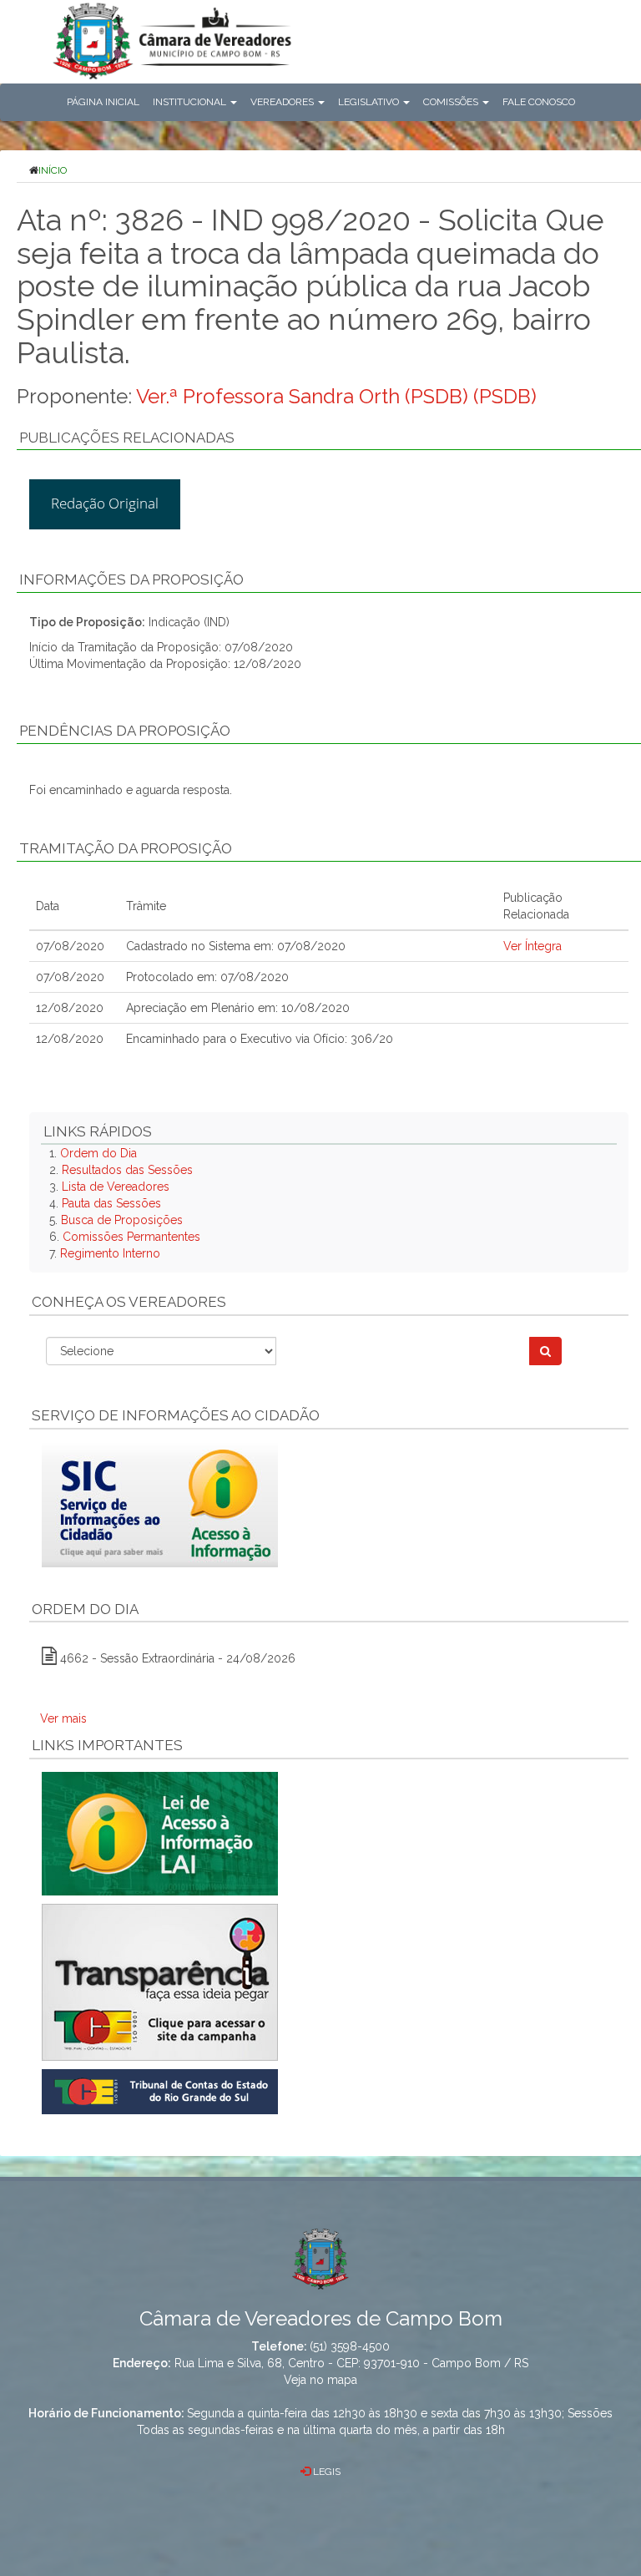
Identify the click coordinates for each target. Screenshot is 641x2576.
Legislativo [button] (370, 102)
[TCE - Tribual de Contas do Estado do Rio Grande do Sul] (160, 2091)
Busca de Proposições (122, 1220)
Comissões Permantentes (131, 1237)
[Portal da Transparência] (329, 1982)
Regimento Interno (110, 1253)
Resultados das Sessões (127, 1170)
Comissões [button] (452, 102)
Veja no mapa (320, 2380)
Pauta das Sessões (111, 1203)
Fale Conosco (539, 102)
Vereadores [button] (283, 102)
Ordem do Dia (98, 1153)
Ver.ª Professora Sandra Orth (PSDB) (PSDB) (336, 396)
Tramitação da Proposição (126, 848)
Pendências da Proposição (125, 731)
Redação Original (105, 503)
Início (53, 170)
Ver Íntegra (532, 946)
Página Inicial (103, 102)
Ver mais (63, 1718)
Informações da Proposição (131, 579)
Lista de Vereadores (116, 1187)
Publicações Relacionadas (127, 438)
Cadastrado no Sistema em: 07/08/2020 (236, 946)
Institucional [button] (191, 102)
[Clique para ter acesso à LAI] (160, 1833)
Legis (326, 2472)
